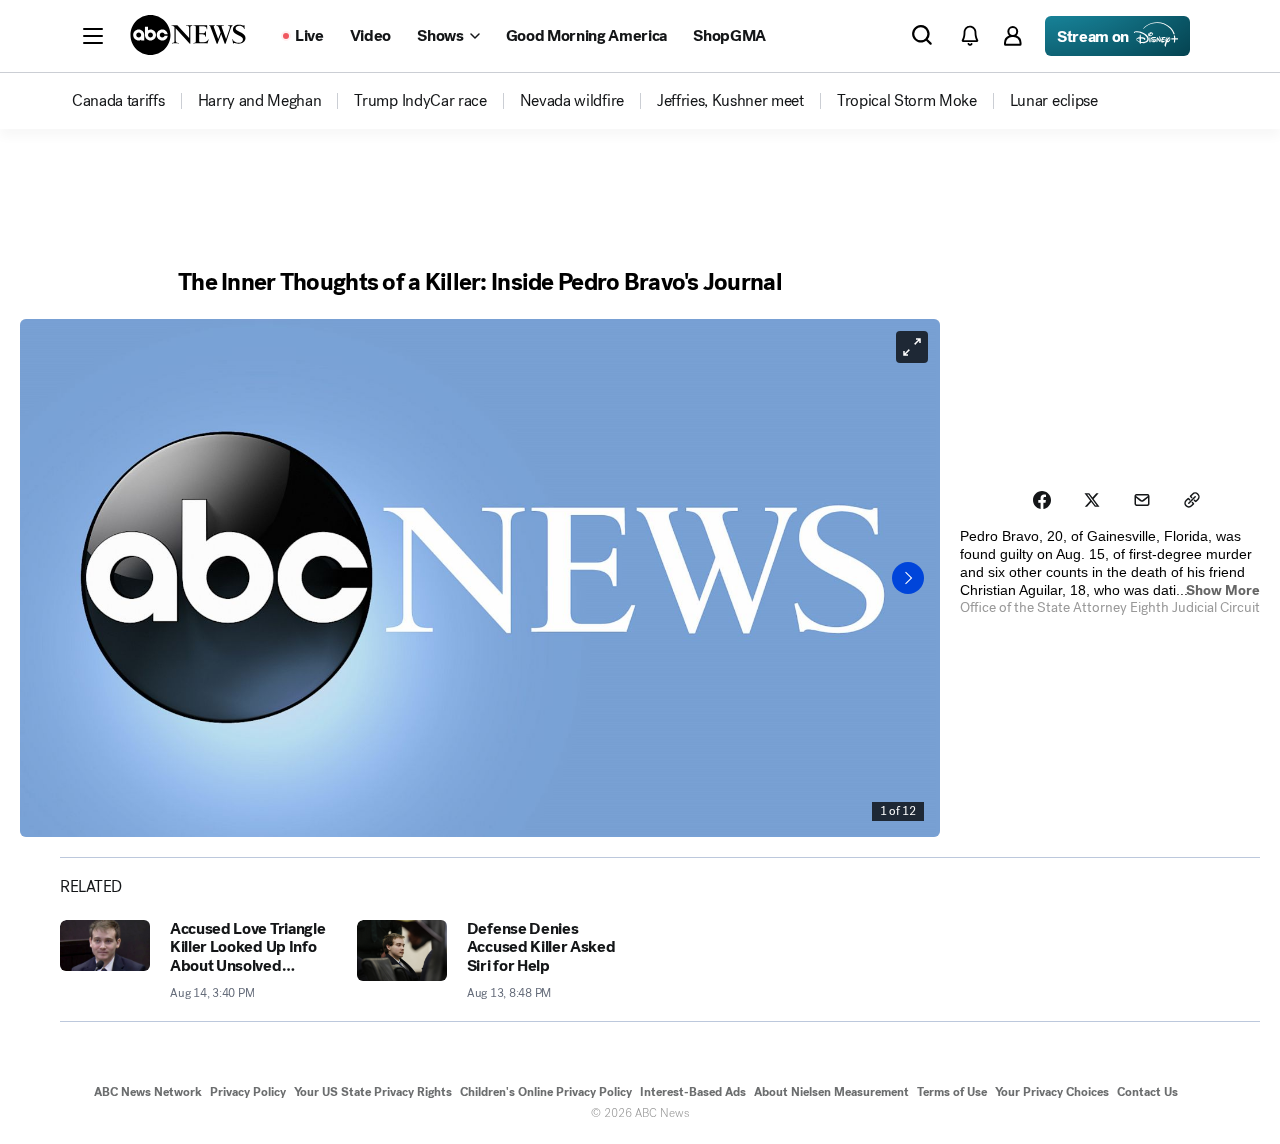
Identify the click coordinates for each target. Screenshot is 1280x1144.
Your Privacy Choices (1052, 1092)
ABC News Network (148, 1092)
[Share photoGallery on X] (1092, 500)
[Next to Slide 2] (908, 578)
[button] (93, 36)
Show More (1223, 590)
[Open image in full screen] (912, 347)
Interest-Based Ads (693, 1092)
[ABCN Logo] (188, 35)
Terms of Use (952, 1092)
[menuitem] (118, 101)
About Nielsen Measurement (831, 1092)
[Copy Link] (1192, 500)
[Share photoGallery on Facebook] (1042, 500)
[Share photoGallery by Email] (1142, 500)
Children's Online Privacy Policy (546, 1092)
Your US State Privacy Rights (373, 1092)
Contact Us (1147, 1092)
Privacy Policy (248, 1092)
